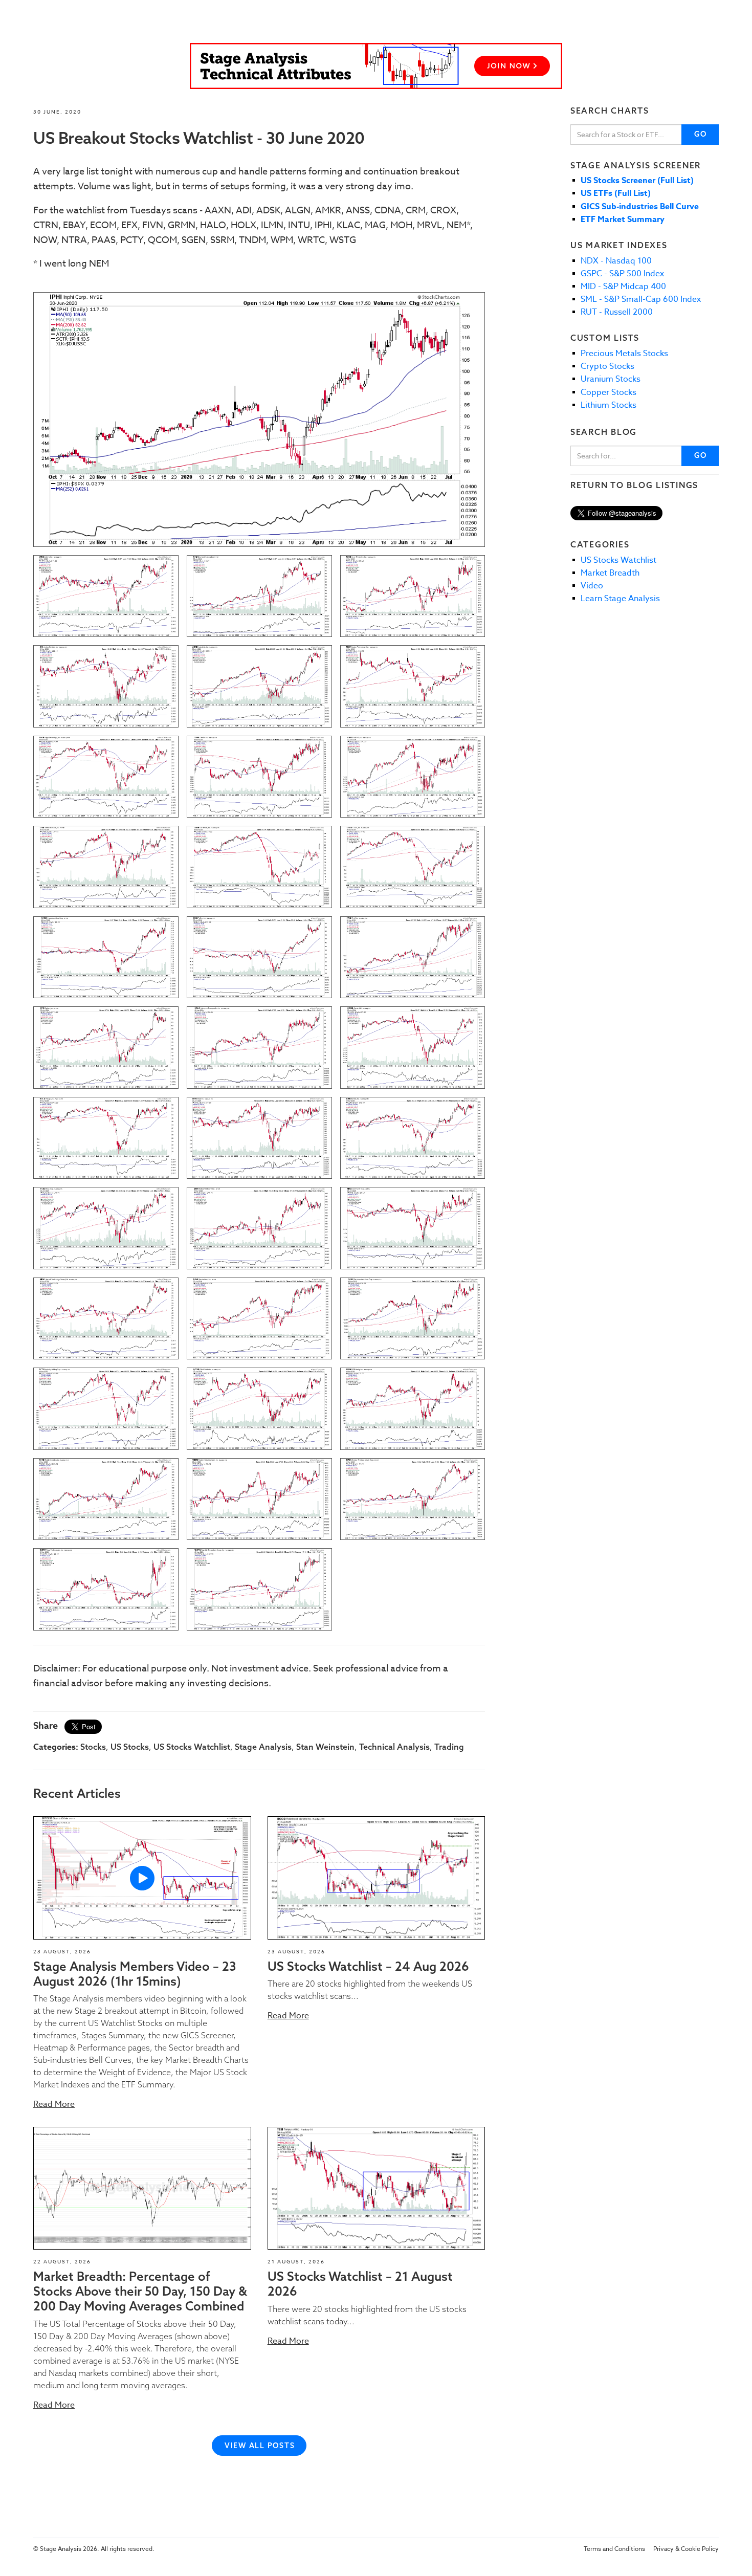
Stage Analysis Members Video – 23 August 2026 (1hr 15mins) (135, 1974)
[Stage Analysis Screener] (376, 66)
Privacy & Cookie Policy (686, 2549)
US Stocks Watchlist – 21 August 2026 (360, 2284)
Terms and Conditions (614, 2549)
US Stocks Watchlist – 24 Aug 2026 (368, 1966)
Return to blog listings (634, 485)
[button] (142, 1878)
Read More (54, 2104)
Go (701, 134)
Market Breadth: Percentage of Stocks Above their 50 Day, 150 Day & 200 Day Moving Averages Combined (140, 2291)
